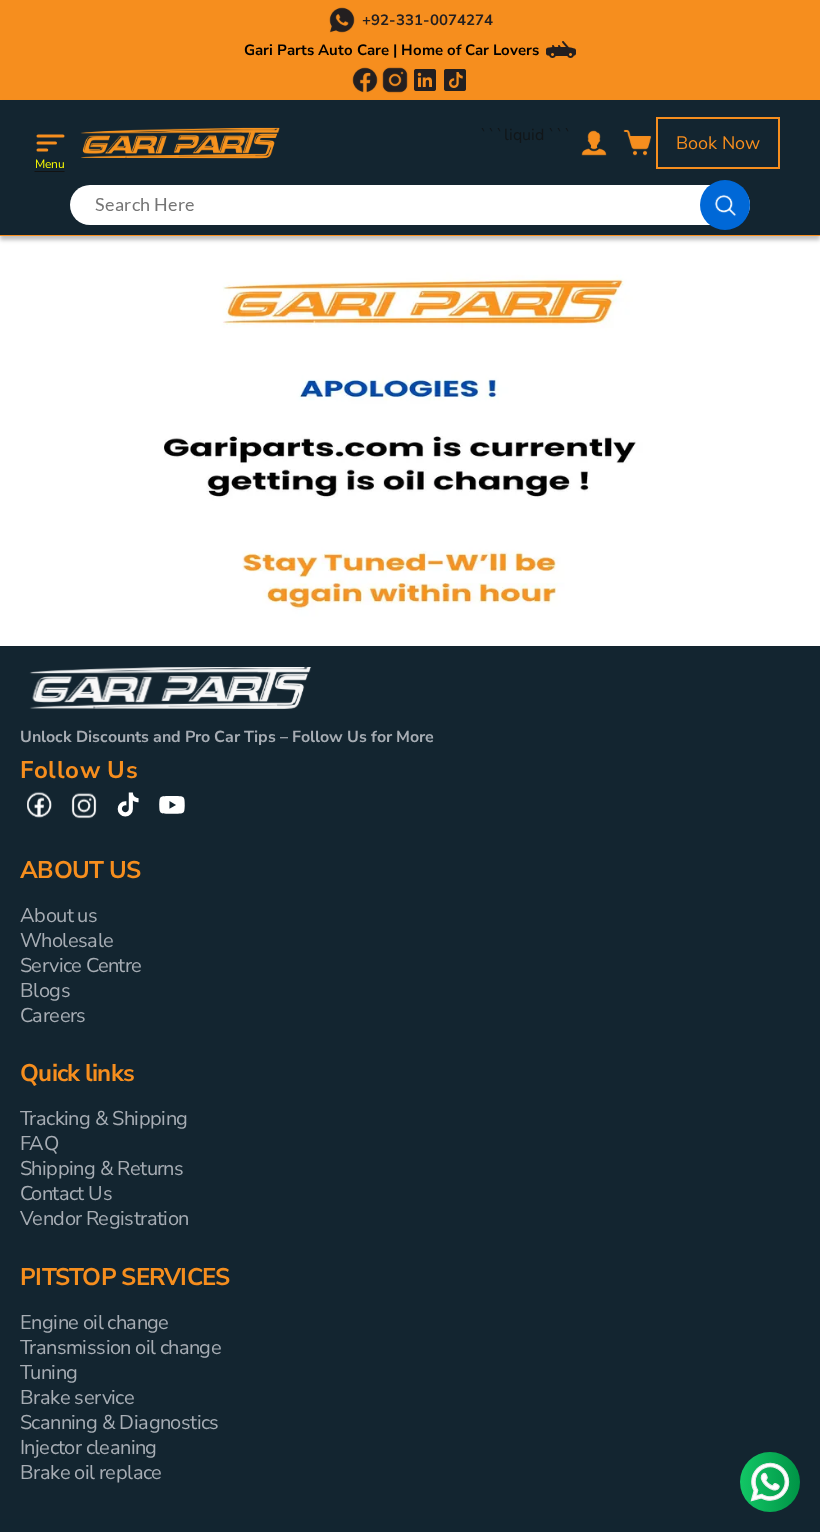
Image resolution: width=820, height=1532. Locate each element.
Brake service (77, 1397)
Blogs (45, 990)
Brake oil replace (91, 1472)
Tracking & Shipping (104, 1118)
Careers (53, 1015)
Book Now (718, 143)
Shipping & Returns (101, 1168)
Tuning (48, 1372)
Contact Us (66, 1193)
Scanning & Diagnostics (119, 1422)
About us (58, 915)
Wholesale (67, 940)
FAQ (39, 1143)
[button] (50, 143)
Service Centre (81, 965)
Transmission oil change (120, 1347)
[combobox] (410, 205)
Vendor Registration (104, 1218)
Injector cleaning (88, 1447)
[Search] (725, 205)
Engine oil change (94, 1322)
